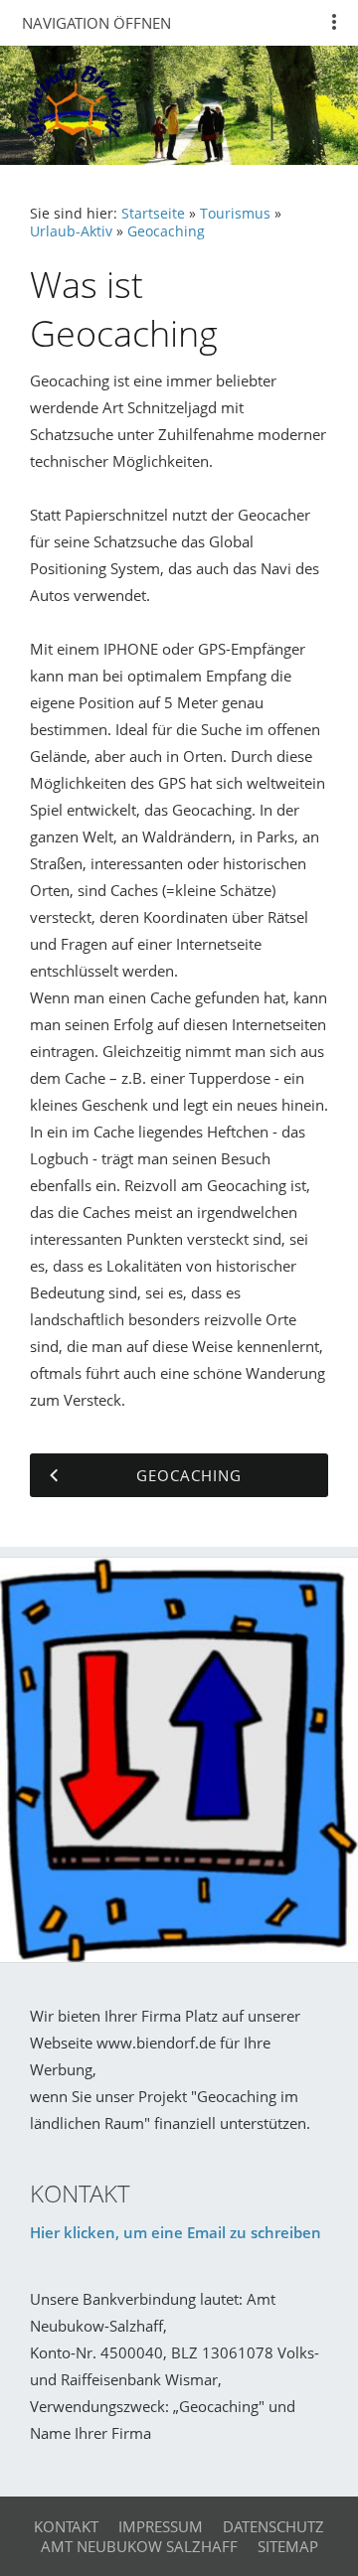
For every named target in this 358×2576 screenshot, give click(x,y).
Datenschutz (273, 2526)
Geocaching (166, 231)
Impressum (161, 2526)
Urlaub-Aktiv (71, 231)
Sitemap (288, 2546)
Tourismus (235, 214)
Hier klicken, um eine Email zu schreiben (176, 2232)
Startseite (153, 214)
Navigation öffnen (96, 23)
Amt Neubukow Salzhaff (139, 2546)
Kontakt (66, 2526)
